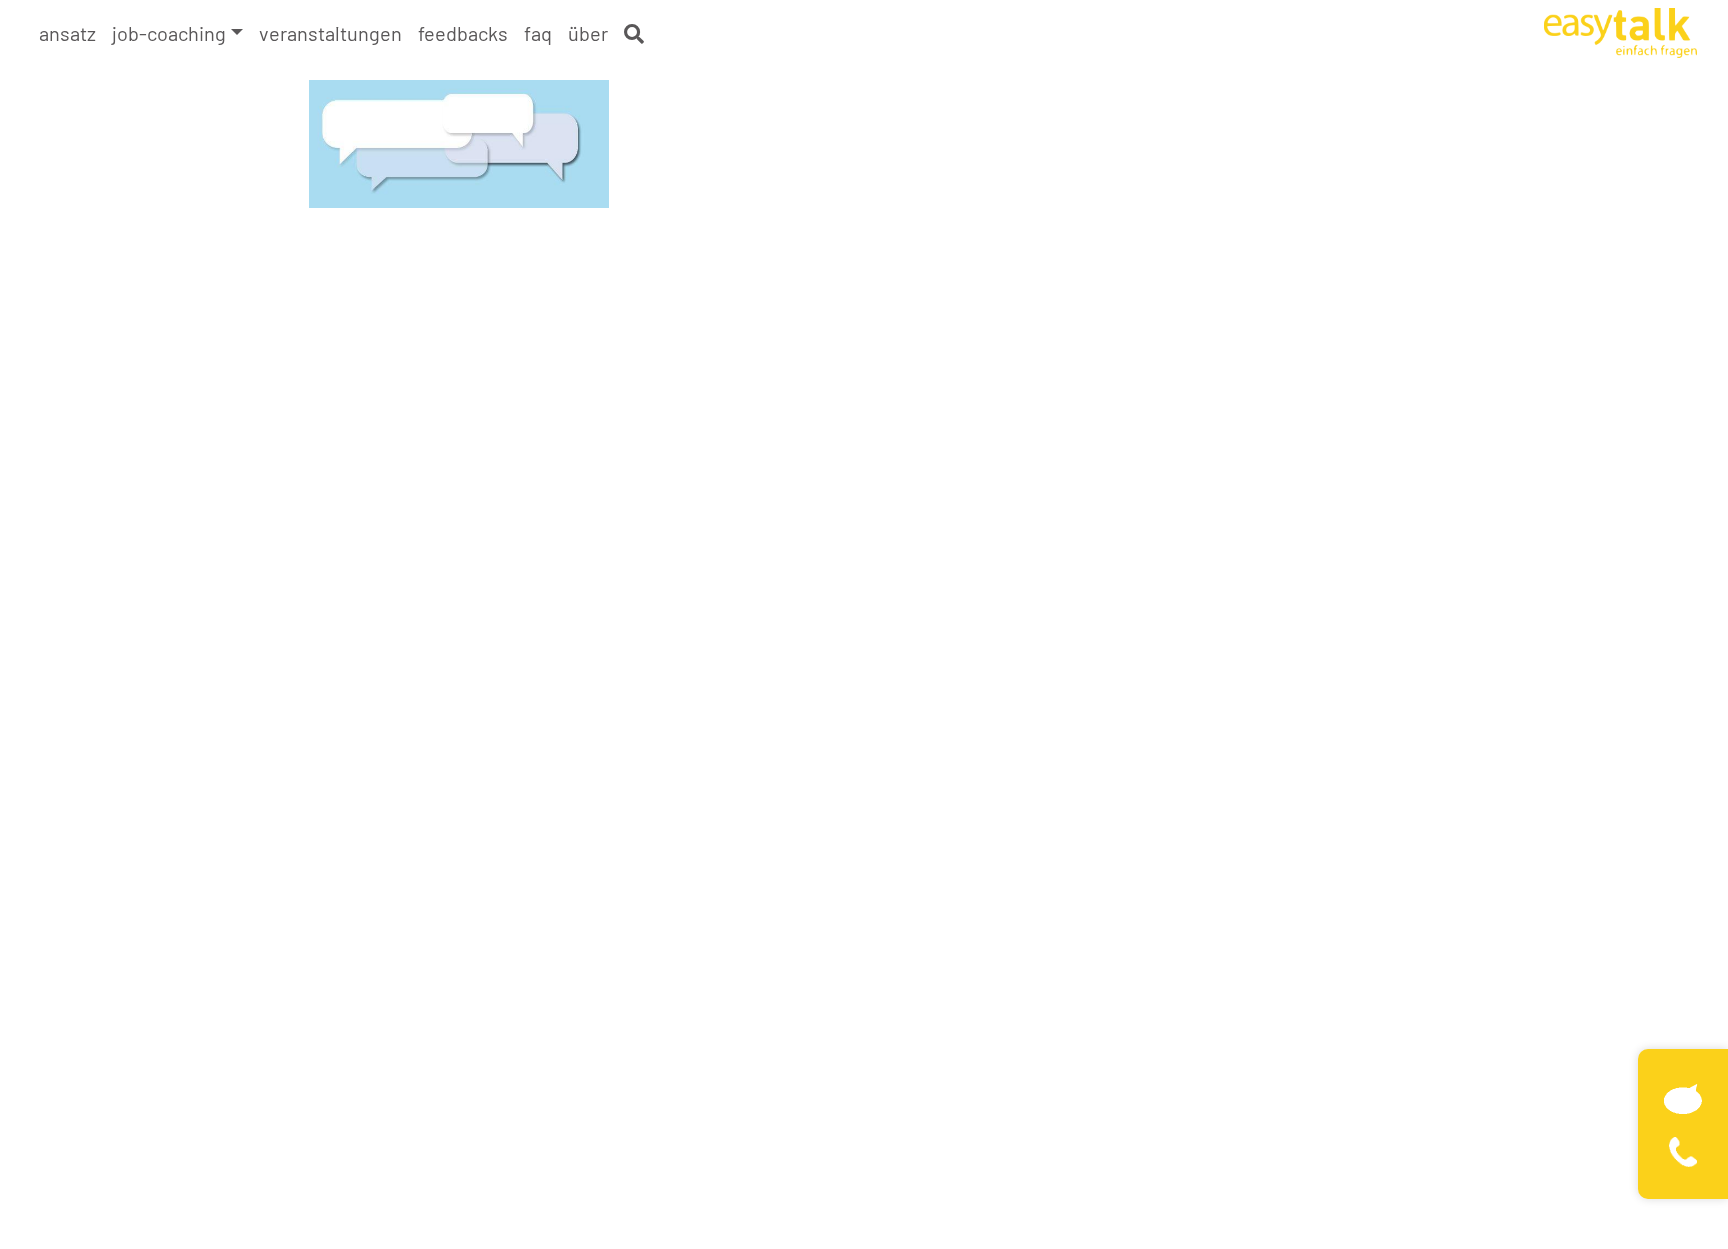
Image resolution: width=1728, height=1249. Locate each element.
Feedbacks (463, 33)
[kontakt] (1683, 1096)
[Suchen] (634, 33)
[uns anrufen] (1683, 1149)
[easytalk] (1620, 30)
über (588, 33)
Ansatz (67, 33)
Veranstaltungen (330, 33)
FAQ (538, 33)
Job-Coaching (169, 33)
